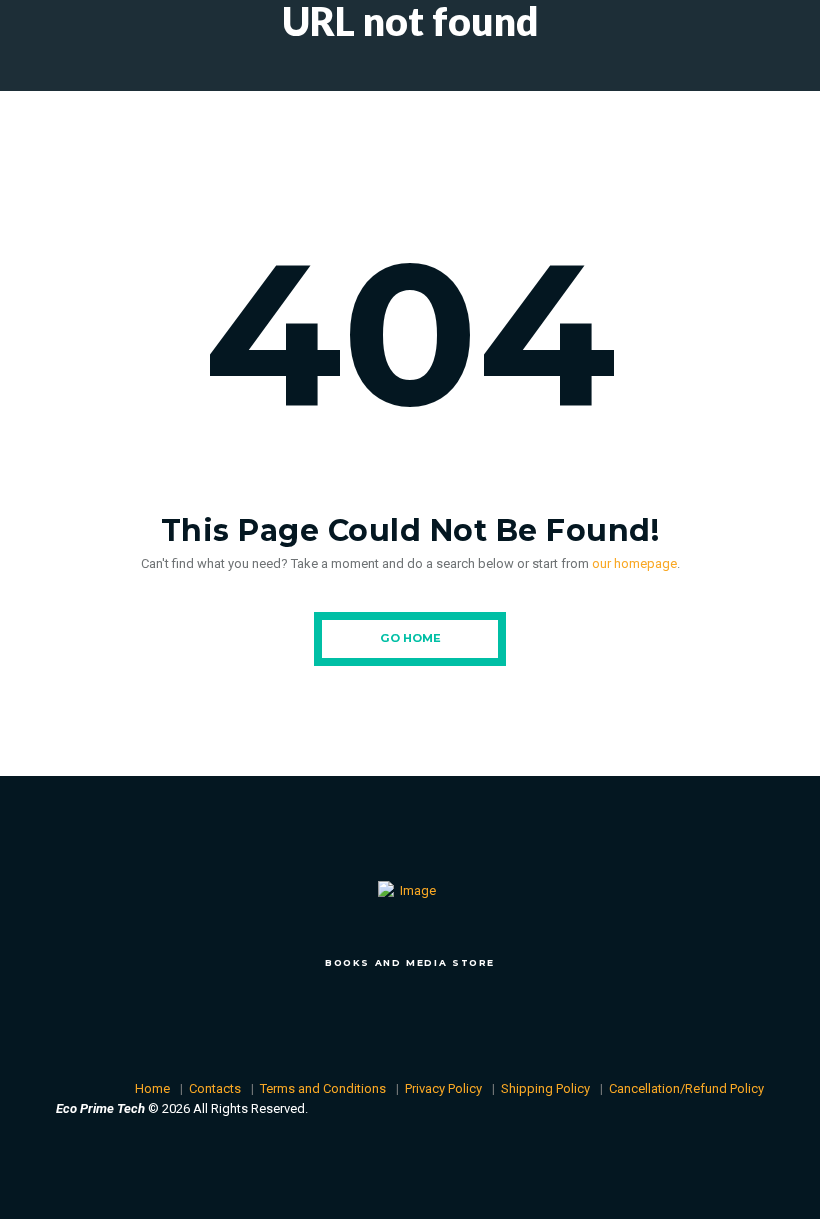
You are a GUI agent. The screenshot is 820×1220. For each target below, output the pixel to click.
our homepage (634, 563)
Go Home (410, 638)
